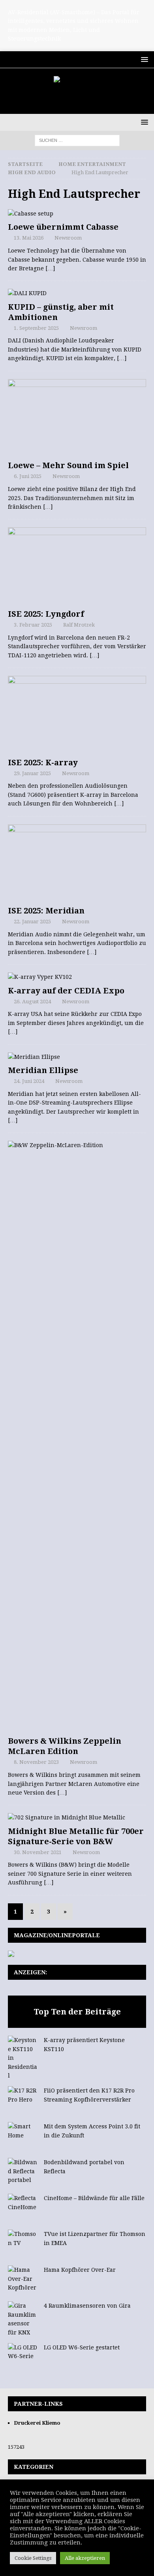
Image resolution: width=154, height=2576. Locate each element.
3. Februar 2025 (33, 625)
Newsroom (68, 238)
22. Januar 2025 (32, 922)
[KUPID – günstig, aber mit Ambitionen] (77, 293)
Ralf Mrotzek (79, 625)
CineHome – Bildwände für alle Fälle (94, 2198)
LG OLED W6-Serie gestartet (82, 2347)
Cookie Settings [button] (33, 2558)
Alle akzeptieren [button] (85, 2558)
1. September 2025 (36, 328)
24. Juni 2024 (29, 1081)
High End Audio (32, 172)
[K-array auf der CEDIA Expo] (77, 977)
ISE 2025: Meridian (46, 911)
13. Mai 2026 (29, 238)
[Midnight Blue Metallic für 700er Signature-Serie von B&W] (77, 1817)
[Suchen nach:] (77, 140)
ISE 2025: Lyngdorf (46, 614)
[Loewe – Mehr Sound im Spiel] (77, 418)
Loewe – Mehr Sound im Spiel (68, 465)
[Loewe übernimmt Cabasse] (77, 214)
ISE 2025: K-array (43, 763)
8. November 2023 (36, 1762)
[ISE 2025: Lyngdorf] (77, 566)
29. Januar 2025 (32, 773)
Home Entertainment (92, 164)
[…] (50, 268)
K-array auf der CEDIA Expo (66, 991)
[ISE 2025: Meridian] (77, 863)
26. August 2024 (32, 1002)
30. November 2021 (38, 1852)
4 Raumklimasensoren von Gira (87, 2306)
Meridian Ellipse (43, 1070)
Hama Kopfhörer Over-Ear (80, 2270)
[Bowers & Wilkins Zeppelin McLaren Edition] (77, 1436)
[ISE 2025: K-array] (77, 715)
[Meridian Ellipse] (77, 1057)
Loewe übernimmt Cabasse (63, 227)
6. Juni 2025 (28, 476)
